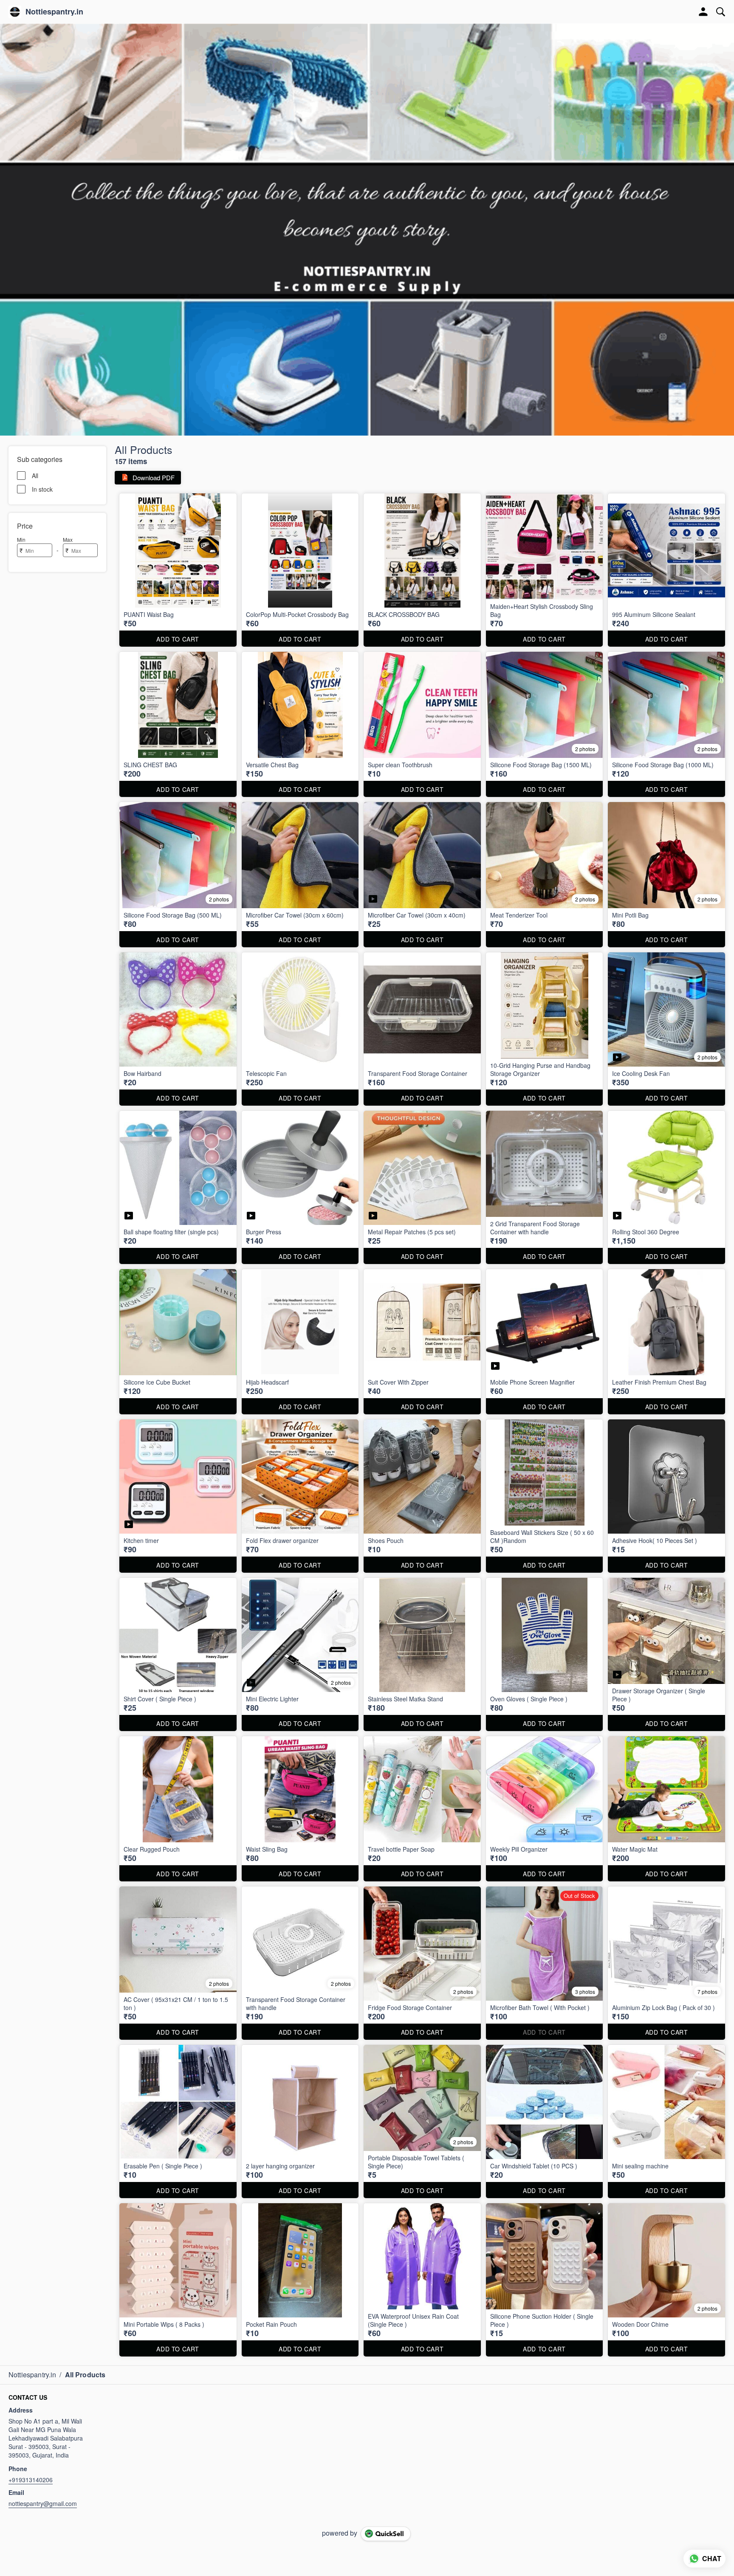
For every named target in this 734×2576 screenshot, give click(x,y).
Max (68, 539)
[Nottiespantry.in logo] (15, 12)
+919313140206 (31, 2480)
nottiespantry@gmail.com (43, 2503)
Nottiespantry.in (54, 12)
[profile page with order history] (703, 12)
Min (21, 539)
